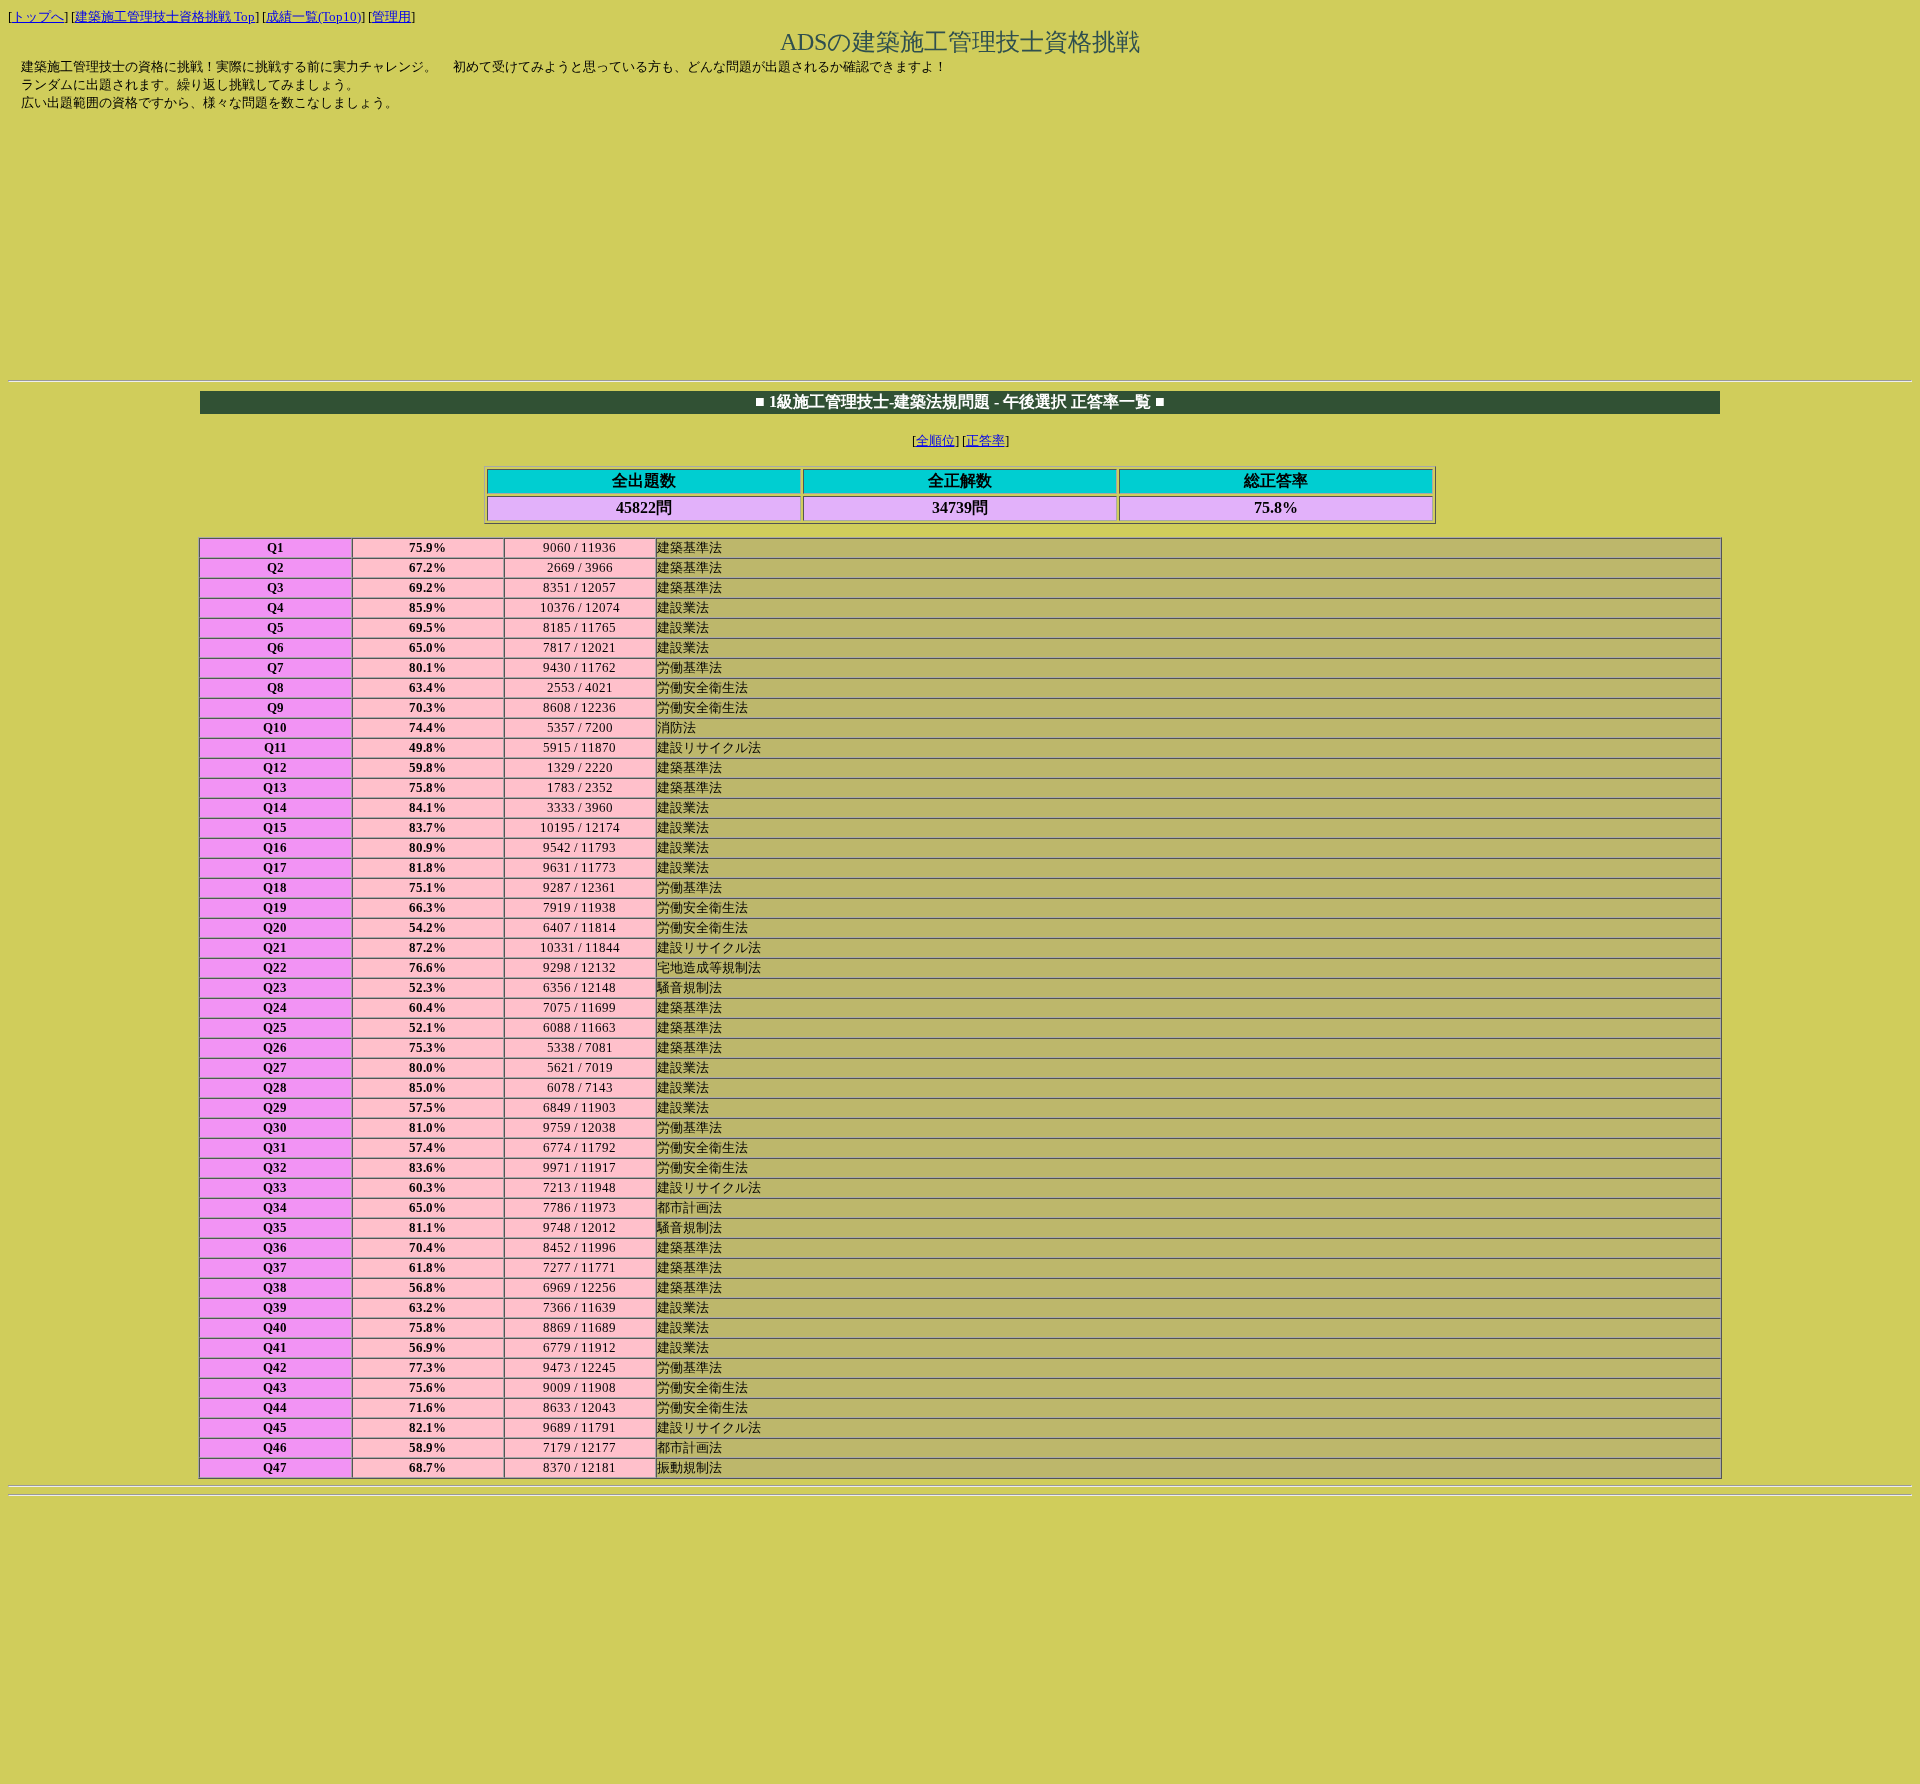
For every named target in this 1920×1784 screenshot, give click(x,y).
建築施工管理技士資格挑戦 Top (165, 16)
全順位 (935, 440)
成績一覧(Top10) (313, 16)
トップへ (38, 16)
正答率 (985, 440)
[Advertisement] (174, 237)
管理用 (391, 16)
